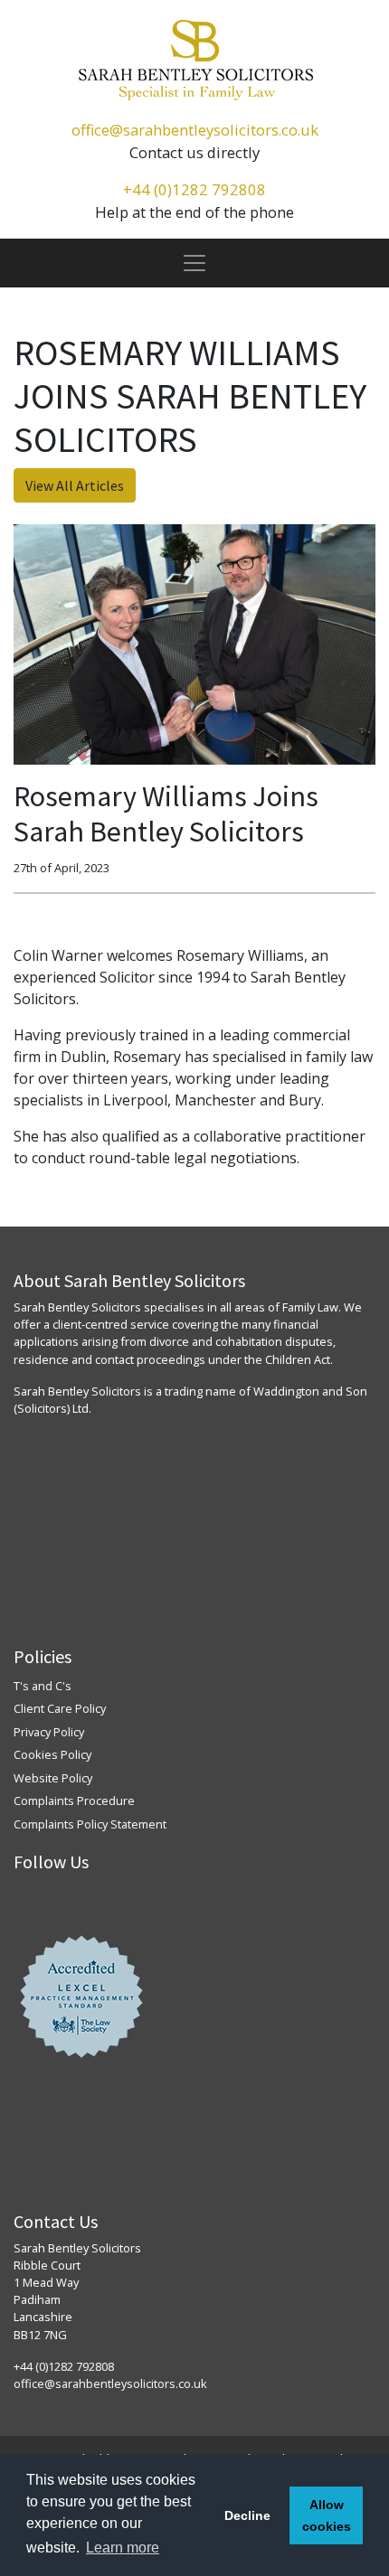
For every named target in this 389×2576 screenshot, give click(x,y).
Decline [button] (247, 2515)
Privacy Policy (49, 1732)
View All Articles (75, 485)
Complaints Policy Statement (90, 1824)
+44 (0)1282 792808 (194, 189)
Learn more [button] (123, 2548)
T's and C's (43, 1686)
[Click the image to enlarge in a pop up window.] (194, 644)
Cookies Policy (52, 1754)
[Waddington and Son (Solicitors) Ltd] (194, 60)
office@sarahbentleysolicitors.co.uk (195, 130)
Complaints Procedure (74, 1800)
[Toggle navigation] (194, 263)
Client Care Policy (60, 1708)
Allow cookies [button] (327, 2515)
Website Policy (53, 1778)
